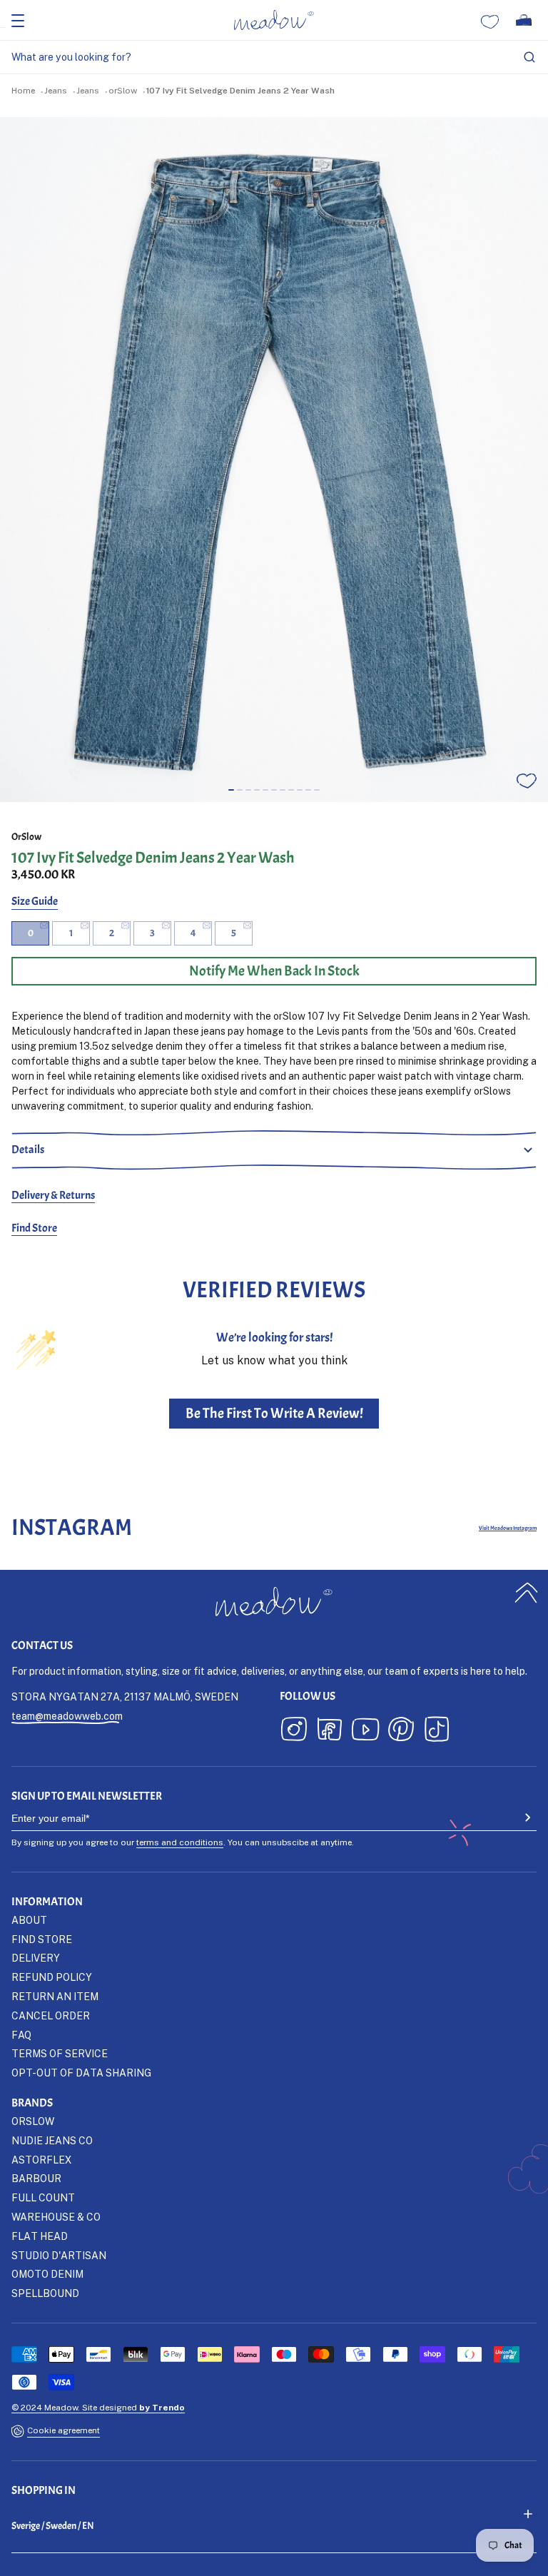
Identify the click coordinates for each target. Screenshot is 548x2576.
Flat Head (40, 2236)
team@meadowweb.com (67, 1716)
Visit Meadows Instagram (508, 1528)
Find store (42, 1939)
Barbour (36, 2178)
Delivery (36, 1958)
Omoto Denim (47, 2274)
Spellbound (45, 2293)
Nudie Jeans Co (52, 2140)
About (29, 1920)
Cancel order (51, 2015)
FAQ (21, 2035)
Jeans (56, 90)
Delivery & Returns (53, 1195)
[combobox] (274, 57)
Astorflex (41, 2160)
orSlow (123, 90)
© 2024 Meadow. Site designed (98, 2407)
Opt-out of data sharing (81, 2073)
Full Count (43, 2197)
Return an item (55, 1996)
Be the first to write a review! (274, 1413)
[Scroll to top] (527, 1592)
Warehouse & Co (56, 2217)
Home (23, 90)
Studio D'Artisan (59, 2255)
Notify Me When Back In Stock (274, 971)
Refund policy (52, 1977)
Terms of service (60, 2053)
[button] (231, 790)
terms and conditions (180, 1842)
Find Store (34, 1228)
